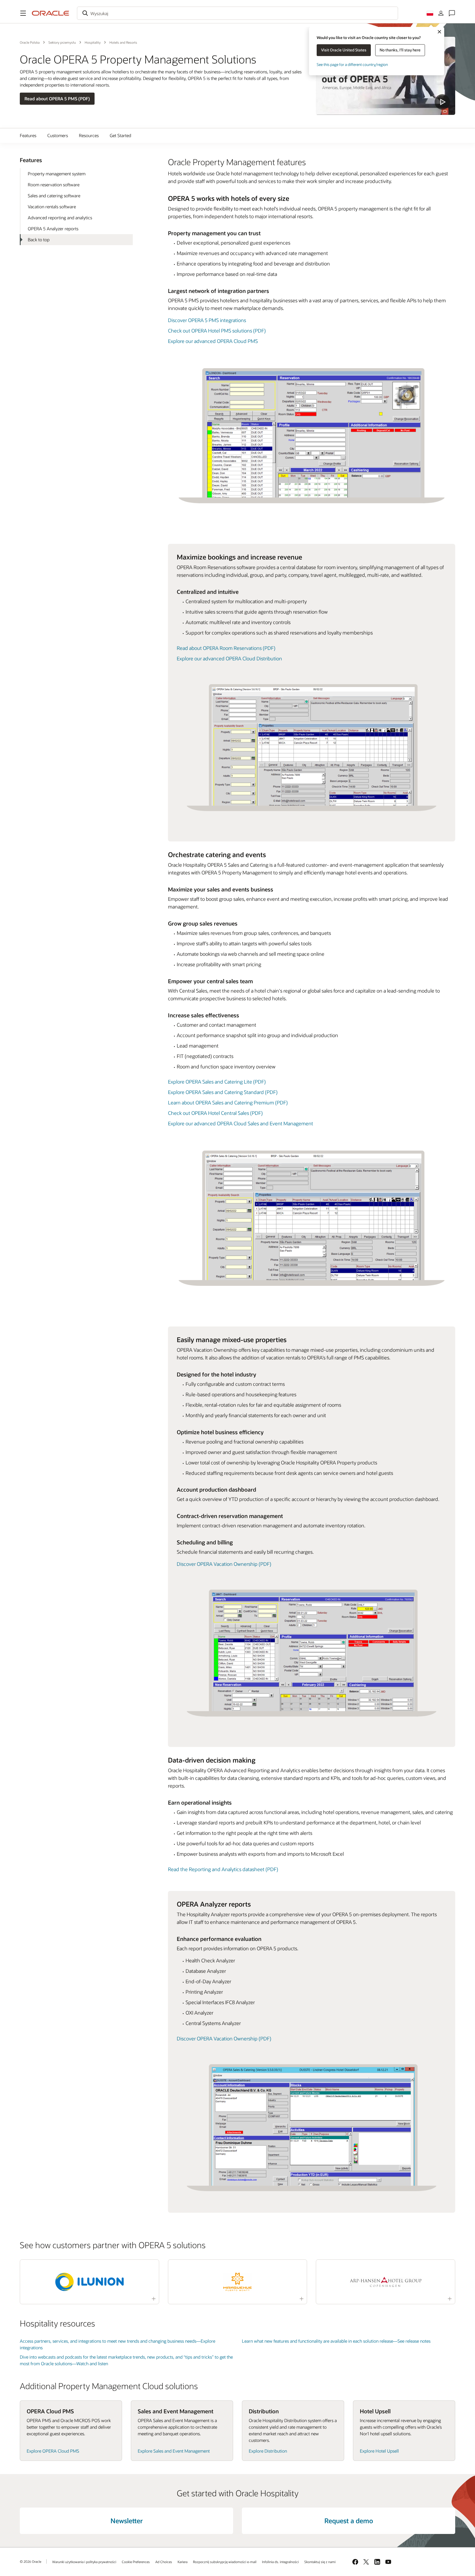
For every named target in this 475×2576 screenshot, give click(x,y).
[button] (23, 13)
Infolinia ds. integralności (280, 2562)
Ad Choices (164, 2562)
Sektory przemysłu (62, 42)
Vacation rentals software (52, 207)
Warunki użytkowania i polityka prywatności (84, 2562)
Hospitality (93, 42)
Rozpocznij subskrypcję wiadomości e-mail (225, 2562)
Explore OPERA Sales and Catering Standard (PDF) (223, 1092)
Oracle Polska (30, 42)
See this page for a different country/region (352, 64)
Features (28, 135)
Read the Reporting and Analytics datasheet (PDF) (223, 1869)
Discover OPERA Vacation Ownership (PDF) (224, 1564)
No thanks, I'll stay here (400, 50)
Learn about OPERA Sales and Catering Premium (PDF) (228, 1103)
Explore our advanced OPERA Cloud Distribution (229, 658)
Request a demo (349, 2521)
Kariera (183, 2562)
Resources (89, 135)
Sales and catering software (54, 196)
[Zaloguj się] (441, 13)
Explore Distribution (268, 2451)
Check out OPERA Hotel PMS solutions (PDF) (217, 331)
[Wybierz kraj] (430, 13)
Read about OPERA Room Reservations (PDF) (226, 648)
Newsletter (127, 2521)
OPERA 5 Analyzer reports (53, 228)
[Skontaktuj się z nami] (452, 13)
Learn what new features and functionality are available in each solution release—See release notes (336, 2341)
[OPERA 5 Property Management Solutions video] (386, 76)
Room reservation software (54, 185)
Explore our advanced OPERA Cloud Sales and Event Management (241, 1123)
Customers (58, 135)
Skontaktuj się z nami (320, 2562)
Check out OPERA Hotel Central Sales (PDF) (215, 1113)
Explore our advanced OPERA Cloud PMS (213, 341)
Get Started (120, 135)
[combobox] (237, 13)
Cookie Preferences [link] (136, 2562)
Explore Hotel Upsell (379, 2451)
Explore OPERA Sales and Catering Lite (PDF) (217, 1082)
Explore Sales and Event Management (174, 2451)
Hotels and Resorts (123, 42)
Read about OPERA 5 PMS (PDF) (57, 99)
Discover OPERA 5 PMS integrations (207, 320)
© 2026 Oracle (31, 2561)
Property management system (57, 174)
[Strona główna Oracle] (51, 13)
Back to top (39, 239)
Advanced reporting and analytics (60, 218)
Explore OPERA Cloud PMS (53, 2451)
